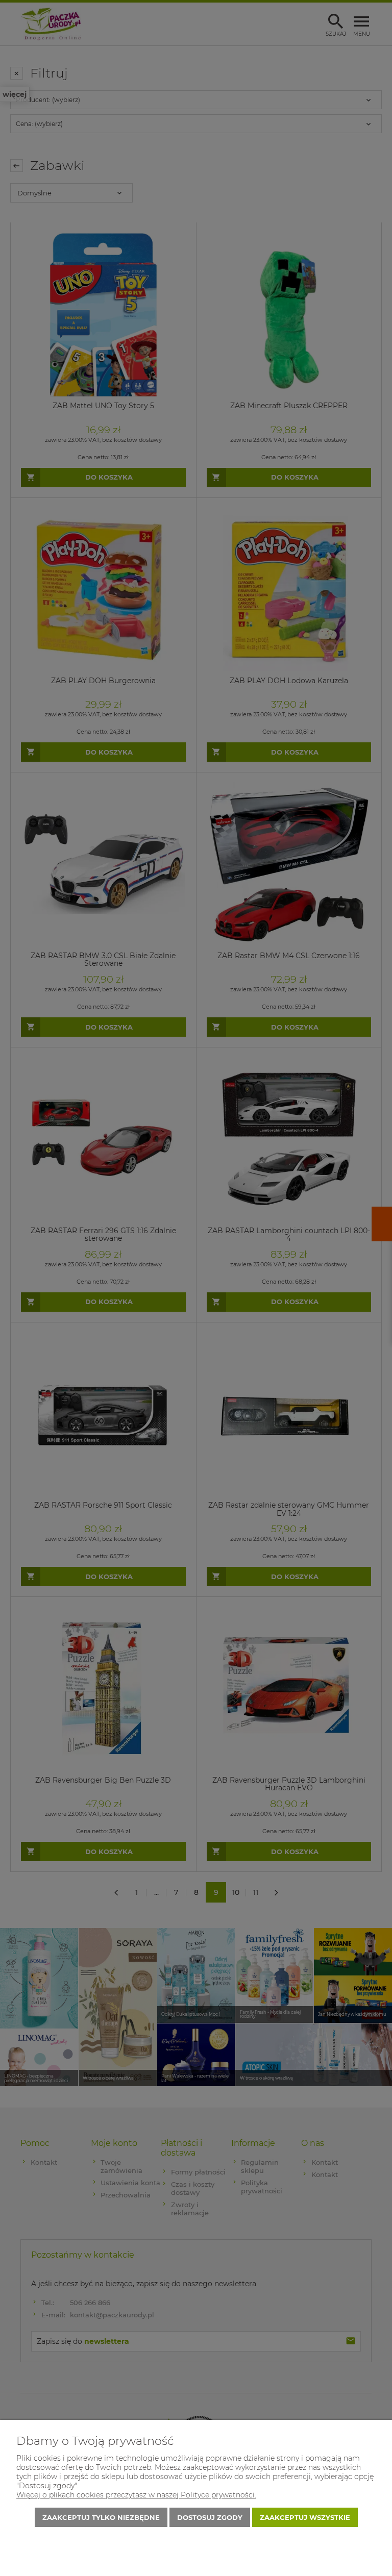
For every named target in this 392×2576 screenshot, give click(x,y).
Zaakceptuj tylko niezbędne (101, 2517)
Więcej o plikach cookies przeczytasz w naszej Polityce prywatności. (136, 2495)
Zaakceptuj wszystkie (305, 2517)
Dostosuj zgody (210, 2517)
